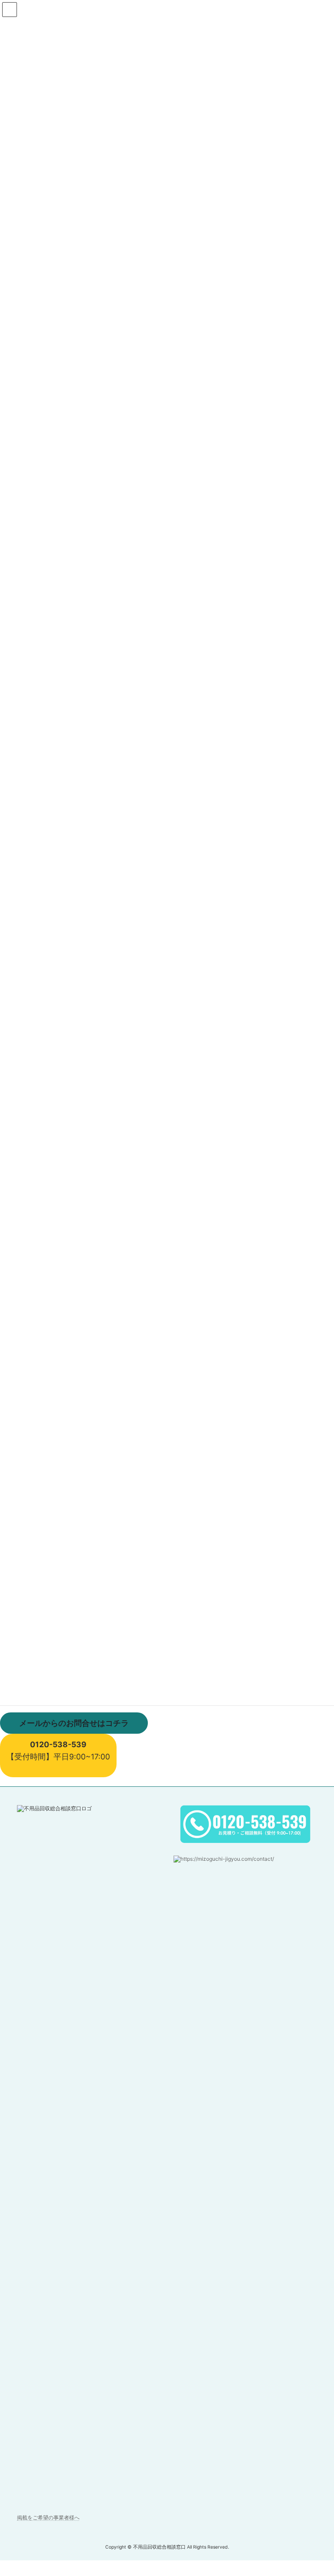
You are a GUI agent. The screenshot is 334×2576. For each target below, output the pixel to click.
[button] (74, 1723)
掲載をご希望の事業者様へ (48, 2517)
